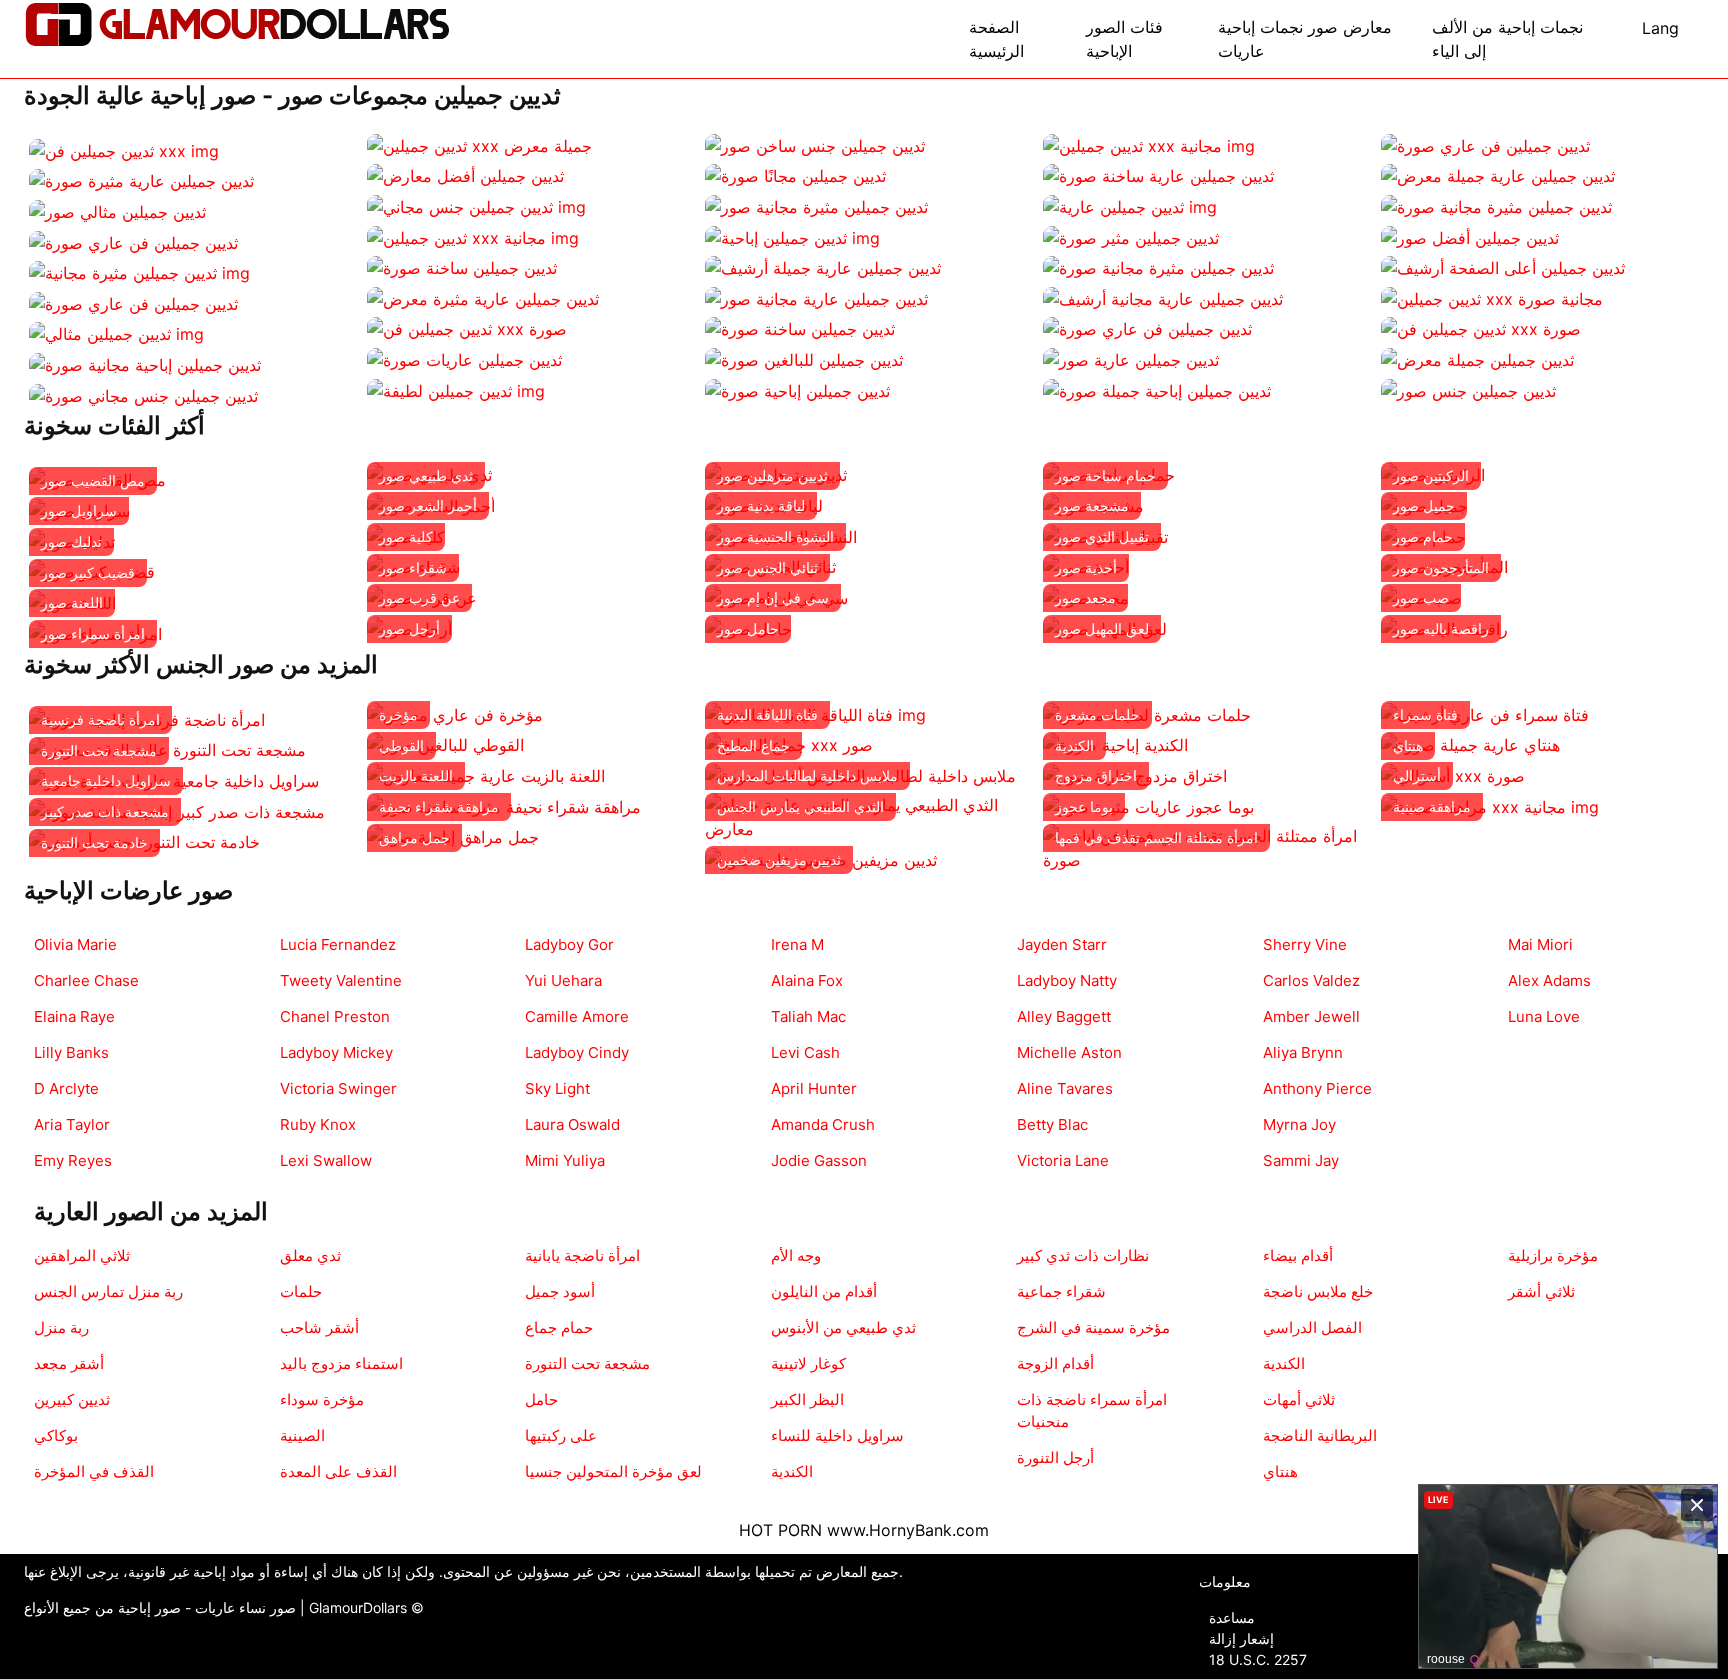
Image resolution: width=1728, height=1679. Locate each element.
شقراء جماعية (1061, 1291)
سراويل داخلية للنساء (837, 1435)
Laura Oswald (572, 1124)
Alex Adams (1549, 980)
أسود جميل (560, 1291)
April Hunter (814, 1088)
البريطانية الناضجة (1320, 1435)
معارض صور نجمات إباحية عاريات (1305, 39)
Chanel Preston (335, 1016)
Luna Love (1544, 1016)
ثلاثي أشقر (1541, 1291)
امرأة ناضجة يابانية (582, 1255)
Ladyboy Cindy (577, 1052)
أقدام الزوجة (1055, 1363)
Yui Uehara (563, 980)
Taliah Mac (808, 1016)
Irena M (797, 944)
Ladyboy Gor (569, 944)
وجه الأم (796, 1255)
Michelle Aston (1069, 1052)
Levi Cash (805, 1052)
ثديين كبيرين (72, 1399)
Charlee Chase (86, 980)
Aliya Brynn (1303, 1052)
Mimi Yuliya (565, 1160)
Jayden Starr (1062, 944)
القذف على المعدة (338, 1471)
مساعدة (1232, 1617)
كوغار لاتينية (808, 1363)
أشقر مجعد (69, 1363)
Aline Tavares (1065, 1088)
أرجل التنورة (1055, 1457)
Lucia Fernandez (338, 944)
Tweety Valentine (341, 980)
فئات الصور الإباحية (1124, 39)
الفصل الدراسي (1312, 1327)
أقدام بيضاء (1298, 1255)
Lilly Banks (71, 1052)
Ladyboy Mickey (336, 1052)
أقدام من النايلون (824, 1291)
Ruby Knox (318, 1124)
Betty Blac (1052, 1124)
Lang (1660, 28)
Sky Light (557, 1088)
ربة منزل (61, 1327)
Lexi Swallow (326, 1160)
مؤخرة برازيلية (1553, 1255)
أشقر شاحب (319, 1327)
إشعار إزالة (1241, 1638)
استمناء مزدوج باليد (341, 1363)
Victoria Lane (1063, 1160)
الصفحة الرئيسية (996, 39)
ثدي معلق (310, 1255)
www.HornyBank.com (908, 1530)
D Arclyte (66, 1088)
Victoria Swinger (338, 1088)
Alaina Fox (807, 980)
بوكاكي (56, 1435)
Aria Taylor (72, 1124)
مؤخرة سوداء (322, 1399)
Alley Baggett (1064, 1016)
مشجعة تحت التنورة (587, 1363)
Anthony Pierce (1317, 1088)
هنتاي (1280, 1471)
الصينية (302, 1435)
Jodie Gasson (819, 1160)
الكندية (792, 1471)
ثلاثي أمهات (1299, 1399)
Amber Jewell (1311, 1016)
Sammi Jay (1301, 1160)
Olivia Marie (75, 944)
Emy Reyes (73, 1160)
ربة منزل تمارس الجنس (108, 1291)
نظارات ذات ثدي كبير (1083, 1255)
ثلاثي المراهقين (82, 1255)
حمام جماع (559, 1327)
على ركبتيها (561, 1435)
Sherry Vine (1305, 944)
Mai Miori (1540, 944)
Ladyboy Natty (1067, 980)
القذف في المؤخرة (94, 1471)
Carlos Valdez (1311, 980)
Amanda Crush (823, 1124)
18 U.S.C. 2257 (1258, 1659)
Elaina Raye (74, 1016)
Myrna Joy (1299, 1124)
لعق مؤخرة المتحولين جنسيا (613, 1471)
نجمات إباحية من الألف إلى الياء (1507, 39)
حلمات (301, 1291)
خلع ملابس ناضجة (1318, 1291)
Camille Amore (577, 1016)
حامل (541, 1399)
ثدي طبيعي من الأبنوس (843, 1327)
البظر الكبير (807, 1399)
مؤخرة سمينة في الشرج (1093, 1327)
